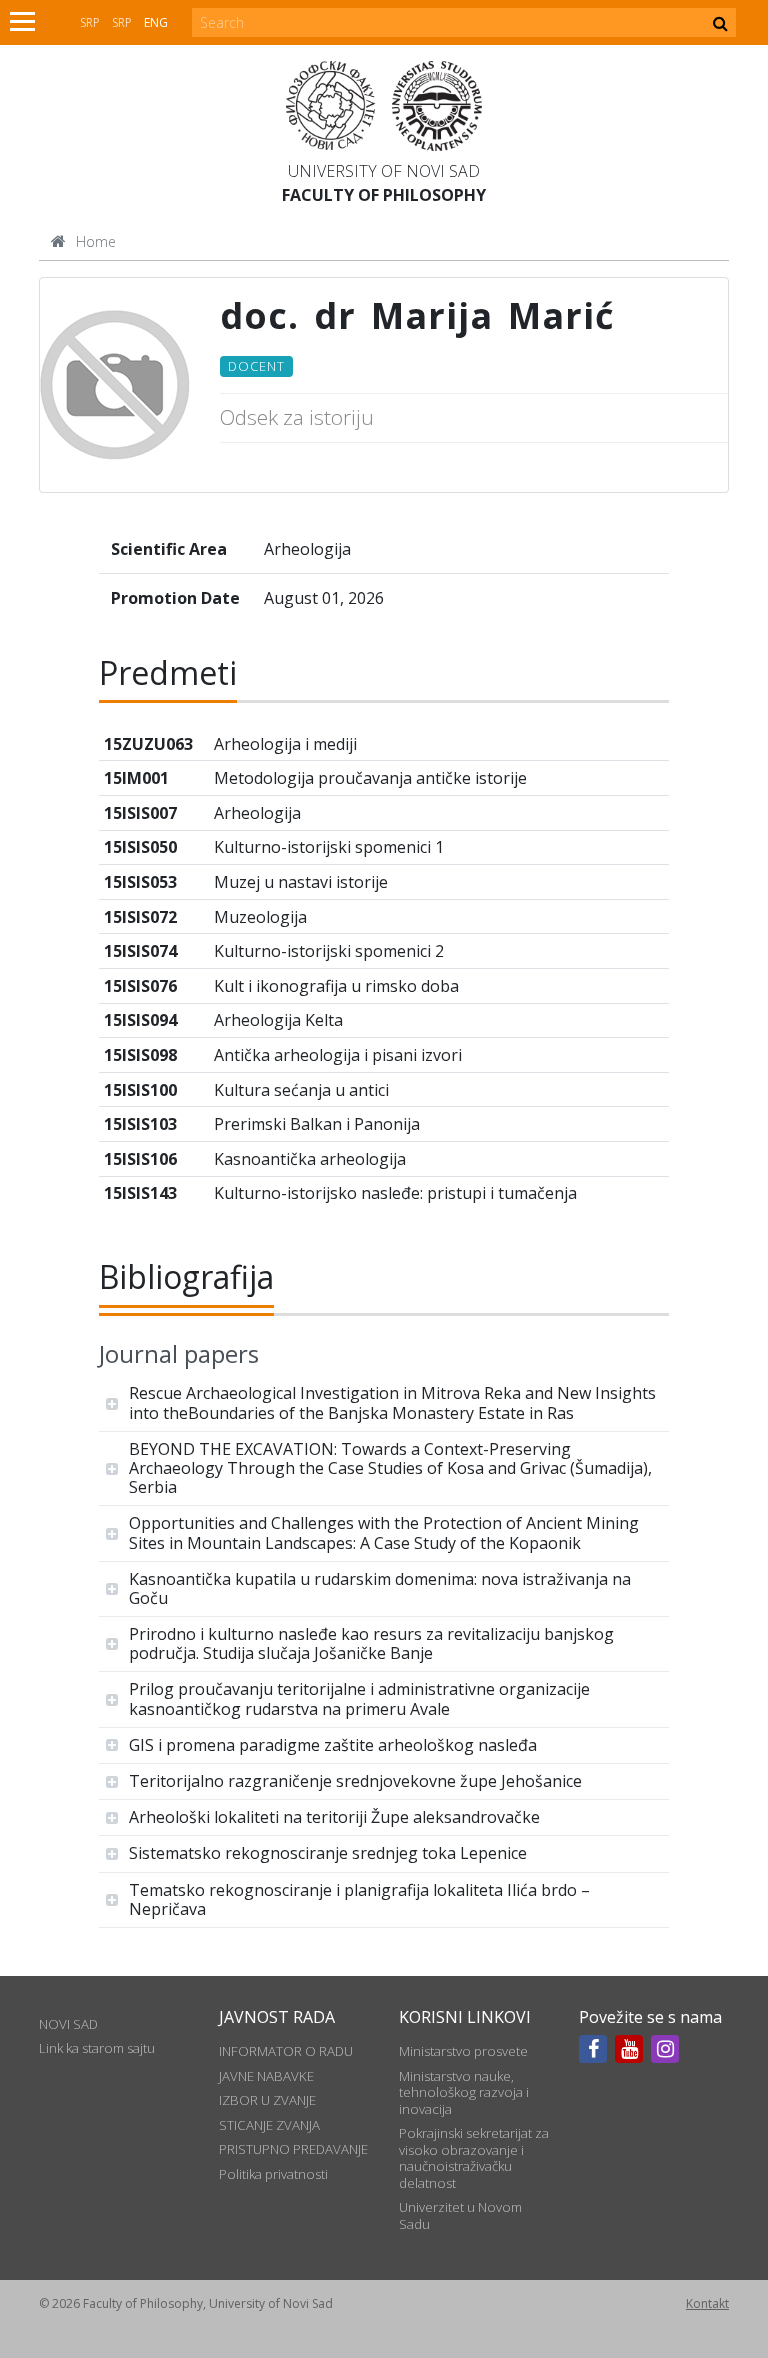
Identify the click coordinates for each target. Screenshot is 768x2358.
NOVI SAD (68, 2024)
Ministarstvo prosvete (463, 2051)
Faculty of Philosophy (384, 195)
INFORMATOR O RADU (286, 2051)
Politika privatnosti (273, 2174)
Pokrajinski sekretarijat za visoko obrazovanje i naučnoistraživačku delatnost (474, 2157)
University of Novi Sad (384, 171)
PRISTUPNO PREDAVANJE (293, 2149)
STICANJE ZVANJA (269, 2125)
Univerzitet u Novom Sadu (460, 2215)
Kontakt (707, 2303)
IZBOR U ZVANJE (267, 2100)
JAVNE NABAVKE (266, 2076)
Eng (156, 22)
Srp (90, 22)
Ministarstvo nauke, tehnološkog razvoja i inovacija (464, 2092)
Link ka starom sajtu (97, 2048)
